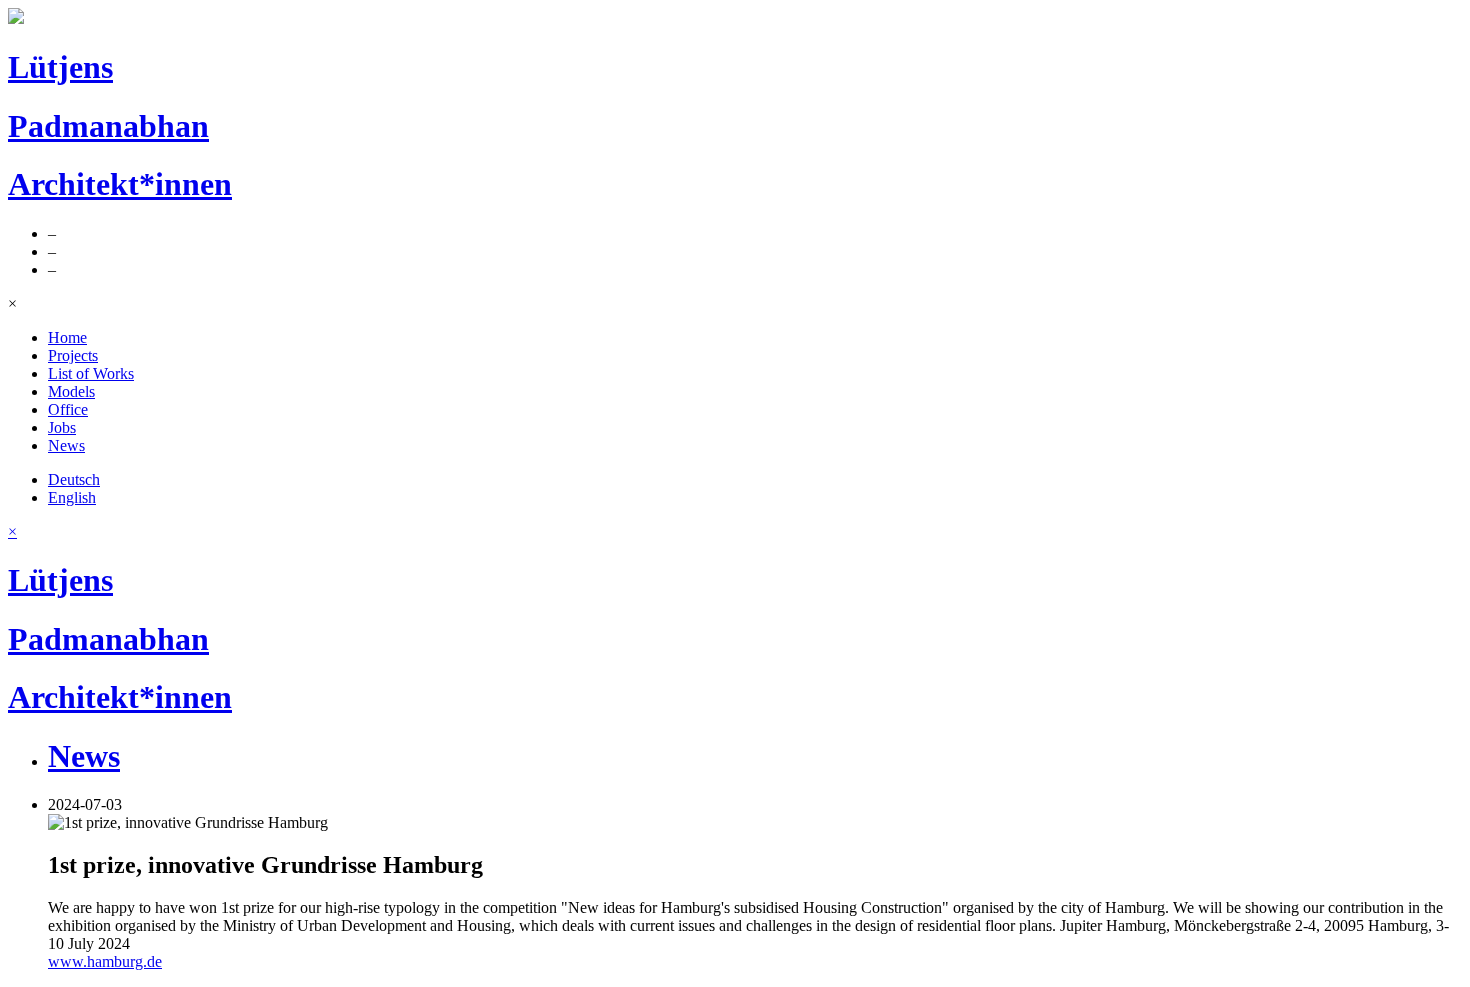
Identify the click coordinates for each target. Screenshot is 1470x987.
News (66, 445)
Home (67, 337)
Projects (73, 355)
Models (71, 391)
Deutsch (74, 479)
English (72, 497)
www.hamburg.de (105, 961)
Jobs (62, 427)
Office (68, 409)
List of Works (91, 373)
